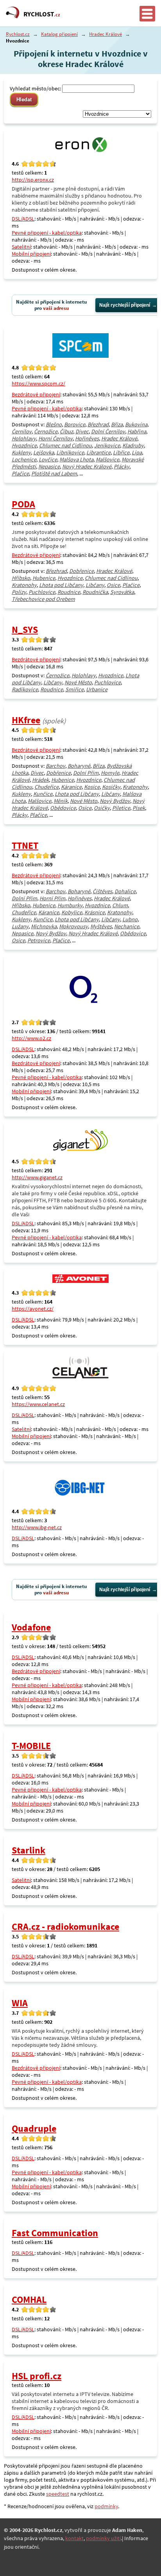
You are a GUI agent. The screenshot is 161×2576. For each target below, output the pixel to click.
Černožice (46, 431)
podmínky (106, 2506)
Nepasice (49, 466)
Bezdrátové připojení (36, 394)
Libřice (121, 452)
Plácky (122, 466)
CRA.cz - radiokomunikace (65, 1927)
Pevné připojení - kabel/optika (47, 233)
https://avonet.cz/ (33, 1309)
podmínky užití (103, 2538)
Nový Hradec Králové (87, 466)
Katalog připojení (59, 34)
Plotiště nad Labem (54, 474)
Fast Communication (55, 2233)
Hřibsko (21, 578)
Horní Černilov (55, 438)
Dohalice (125, 891)
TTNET (25, 845)
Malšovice (107, 459)
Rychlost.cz (18, 34)
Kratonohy (24, 585)
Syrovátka (122, 592)
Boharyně (79, 766)
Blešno (54, 424)
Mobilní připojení (31, 254)
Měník (61, 801)
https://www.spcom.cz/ (38, 383)
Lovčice (48, 459)
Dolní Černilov (108, 431)
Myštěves (101, 926)
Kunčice (43, 794)
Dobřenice (81, 571)
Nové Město (78, 682)
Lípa (137, 452)
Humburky (70, 905)
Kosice (92, 787)
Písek (139, 808)
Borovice (75, 424)
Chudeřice (47, 787)
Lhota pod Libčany (61, 585)
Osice (113, 585)
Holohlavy (24, 438)
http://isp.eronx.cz (33, 180)
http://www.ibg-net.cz (37, 1527)
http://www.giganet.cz (37, 1177)
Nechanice (127, 926)
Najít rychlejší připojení (125, 305)
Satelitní (21, 247)
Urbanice (97, 689)
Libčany (95, 585)
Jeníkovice (107, 445)
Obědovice (63, 808)
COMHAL (29, 2299)
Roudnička (95, 592)
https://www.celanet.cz (38, 1404)
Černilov (22, 431)
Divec (82, 431)
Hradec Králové (106, 34)
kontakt (74, 2538)
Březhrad (98, 424)
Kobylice (72, 912)
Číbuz (66, 431)
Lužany (20, 926)
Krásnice (95, 912)
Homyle (110, 773)
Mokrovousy (73, 926)
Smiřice (74, 689)
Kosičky (111, 787)
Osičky (102, 808)
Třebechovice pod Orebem (43, 599)
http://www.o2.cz (31, 1038)
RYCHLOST (42, 14)
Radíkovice (25, 689)
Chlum (120, 905)
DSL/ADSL (23, 219)
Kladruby (133, 445)
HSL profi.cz (37, 2376)
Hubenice (44, 578)
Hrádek (40, 780)
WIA (20, 2003)
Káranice (71, 787)
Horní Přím (52, 898)
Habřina (137, 431)
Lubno (130, 919)
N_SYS (25, 630)
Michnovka (44, 926)
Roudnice (69, 592)
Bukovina (136, 424)
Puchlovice (42, 592)
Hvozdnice (24, 445)
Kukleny (21, 452)
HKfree (26, 720)
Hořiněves (87, 438)
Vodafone (31, 1627)
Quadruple (34, 2128)
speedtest (58, 2494)
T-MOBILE (31, 1746)
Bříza (117, 424)
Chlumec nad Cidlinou (65, 445)
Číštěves (102, 891)
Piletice (121, 808)
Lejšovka (44, 452)
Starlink (29, 1850)
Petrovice (39, 940)
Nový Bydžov (115, 801)
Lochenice (24, 459)
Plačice (20, 474)
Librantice (98, 452)
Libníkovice (70, 452)
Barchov (55, 766)
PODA (23, 504)
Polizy (19, 592)
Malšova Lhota (76, 459)
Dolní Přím (86, 773)
